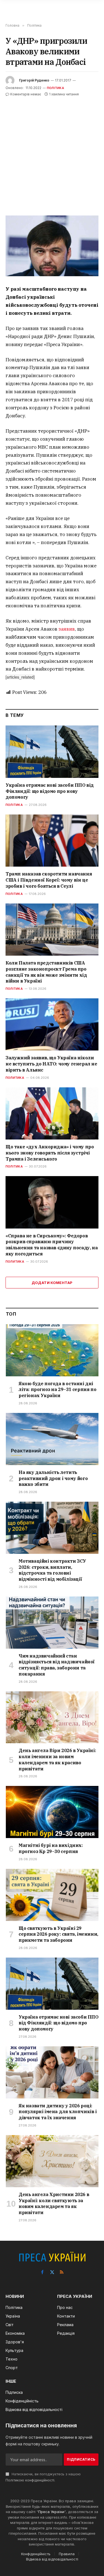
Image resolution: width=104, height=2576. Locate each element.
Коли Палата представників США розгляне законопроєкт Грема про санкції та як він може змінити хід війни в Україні (46, 972)
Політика (55, 88)
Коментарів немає (26, 94)
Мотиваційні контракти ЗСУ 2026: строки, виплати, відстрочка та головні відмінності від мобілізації (52, 1570)
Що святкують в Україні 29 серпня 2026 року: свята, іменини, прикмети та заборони (58, 1934)
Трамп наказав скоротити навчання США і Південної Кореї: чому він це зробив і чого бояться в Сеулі (49, 880)
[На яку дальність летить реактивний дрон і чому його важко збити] (52, 1439)
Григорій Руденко (34, 80)
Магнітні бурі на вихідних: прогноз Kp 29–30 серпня (51, 1848)
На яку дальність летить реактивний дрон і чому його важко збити (53, 1478)
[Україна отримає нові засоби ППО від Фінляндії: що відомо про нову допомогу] (52, 752)
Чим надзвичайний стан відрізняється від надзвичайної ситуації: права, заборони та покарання (57, 1665)
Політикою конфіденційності (30, 2480)
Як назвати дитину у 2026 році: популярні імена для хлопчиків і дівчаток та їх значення (58, 2112)
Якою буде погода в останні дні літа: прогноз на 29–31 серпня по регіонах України (57, 1390)
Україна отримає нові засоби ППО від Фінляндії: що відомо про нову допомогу (50, 791)
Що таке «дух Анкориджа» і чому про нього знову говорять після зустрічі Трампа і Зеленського (50, 1153)
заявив (67, 629)
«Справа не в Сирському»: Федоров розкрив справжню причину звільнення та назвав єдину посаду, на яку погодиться (52, 1245)
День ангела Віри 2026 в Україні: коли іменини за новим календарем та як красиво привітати (57, 1759)
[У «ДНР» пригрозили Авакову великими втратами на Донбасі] (52, 246)
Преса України (51, 2512)
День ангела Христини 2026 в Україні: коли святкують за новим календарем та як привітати (54, 2203)
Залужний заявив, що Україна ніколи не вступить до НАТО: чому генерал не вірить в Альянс (51, 1064)
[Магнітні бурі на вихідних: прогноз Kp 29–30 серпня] (52, 1812)
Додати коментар (52, 1283)
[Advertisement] (52, 152)
